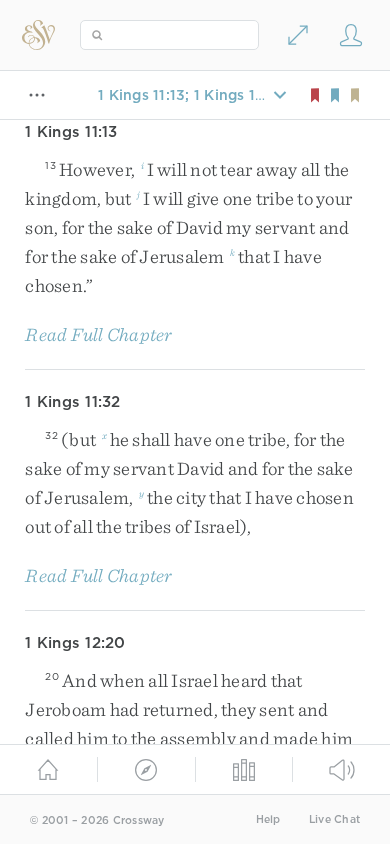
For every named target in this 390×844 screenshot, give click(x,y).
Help (268, 819)
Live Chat (334, 819)
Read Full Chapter (98, 334)
